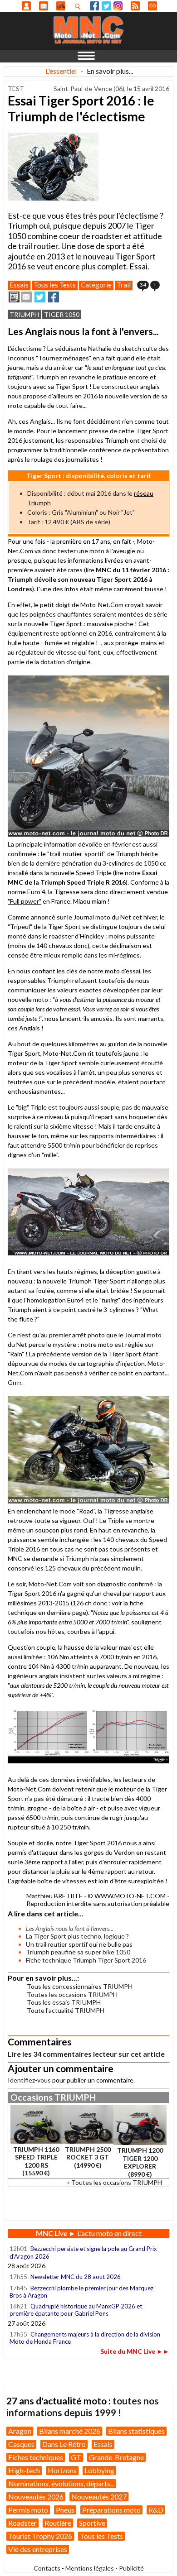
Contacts (47, 2568)
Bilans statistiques (136, 2431)
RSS (135, 6)
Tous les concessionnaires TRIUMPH (80, 1986)
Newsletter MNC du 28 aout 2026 (76, 2277)
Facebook (94, 6)
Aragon (20, 2431)
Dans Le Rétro (64, 2444)
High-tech (24, 2470)
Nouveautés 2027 (99, 2497)
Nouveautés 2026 (36, 2497)
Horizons (62, 2470)
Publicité (131, 2568)
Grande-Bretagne (116, 2457)
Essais (19, 285)
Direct (152, 6)
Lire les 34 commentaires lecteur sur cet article (86, 2054)
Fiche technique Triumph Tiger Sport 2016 (86, 1960)
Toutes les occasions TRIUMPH (72, 1994)
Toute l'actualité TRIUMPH (66, 2010)
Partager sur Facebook (54, 297)
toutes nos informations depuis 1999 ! (83, 2406)
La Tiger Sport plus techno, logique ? (77, 1936)
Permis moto (28, 2510)
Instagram (118, 6)
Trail (124, 285)
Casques (21, 2444)
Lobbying (99, 2470)
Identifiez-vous (29, 2080)
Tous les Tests (55, 285)
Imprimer (14, 297)
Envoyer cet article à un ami (26, 297)
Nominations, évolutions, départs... (61, 2483)
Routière (58, 2523)
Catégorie (96, 285)
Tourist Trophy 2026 (40, 2536)
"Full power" (25, 901)
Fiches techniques (36, 2457)
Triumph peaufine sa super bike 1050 (78, 1952)
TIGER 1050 (62, 314)
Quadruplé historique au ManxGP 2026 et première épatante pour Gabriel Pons (76, 2310)
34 (143, 285)
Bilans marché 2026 (70, 2431)
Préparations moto (111, 2510)
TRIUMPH (24, 314)
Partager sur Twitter (40, 297)
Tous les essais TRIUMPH (64, 2002)
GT (76, 2457)
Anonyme (26, 6)
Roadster (22, 2523)
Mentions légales (90, 2568)
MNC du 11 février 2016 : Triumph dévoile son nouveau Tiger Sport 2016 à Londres (88, 579)
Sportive (92, 2523)
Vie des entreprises (38, 2549)
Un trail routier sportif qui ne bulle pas (79, 1944)
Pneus (65, 2510)
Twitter (106, 6)
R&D (156, 2510)
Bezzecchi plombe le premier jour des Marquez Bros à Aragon (81, 2292)
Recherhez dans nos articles (79, 6)
